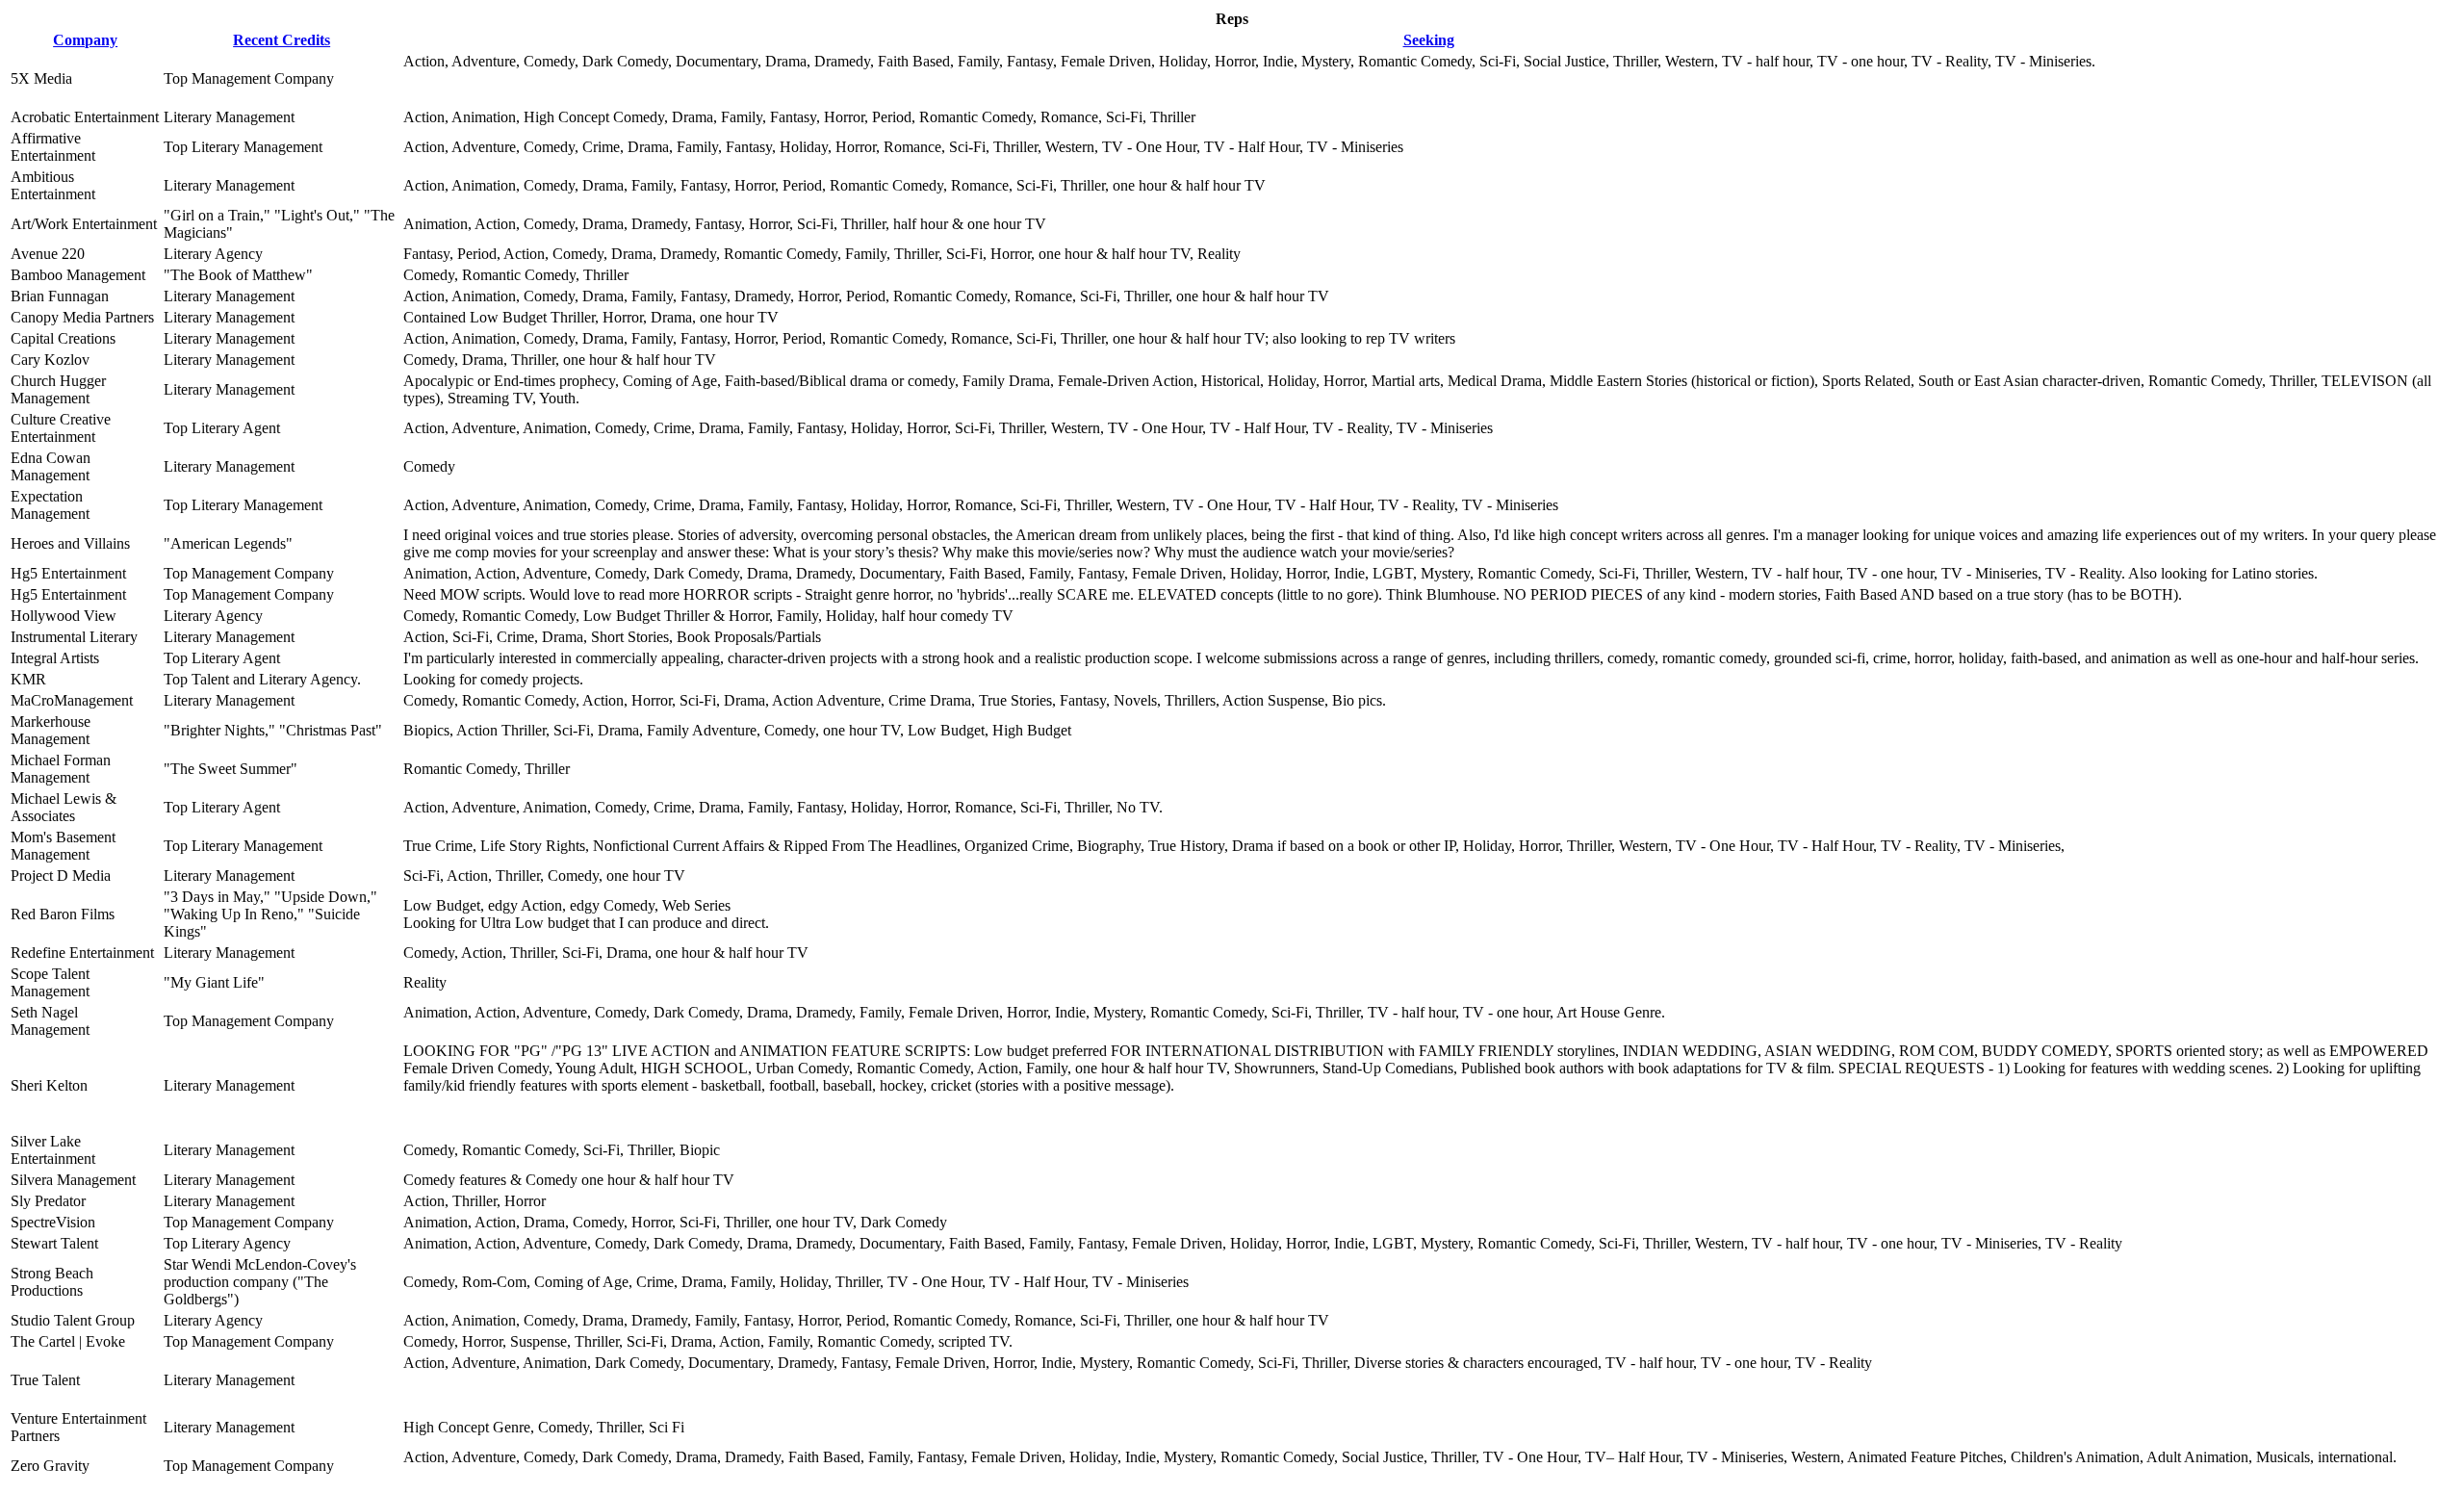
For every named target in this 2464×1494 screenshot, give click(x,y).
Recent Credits (282, 40)
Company (85, 40)
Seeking (1429, 40)
